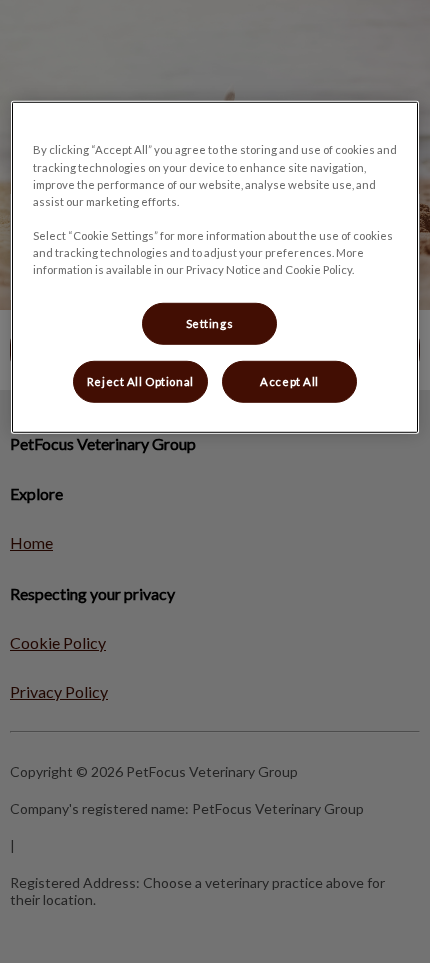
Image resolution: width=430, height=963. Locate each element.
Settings (210, 323)
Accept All (289, 381)
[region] (215, 267)
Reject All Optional (140, 381)
